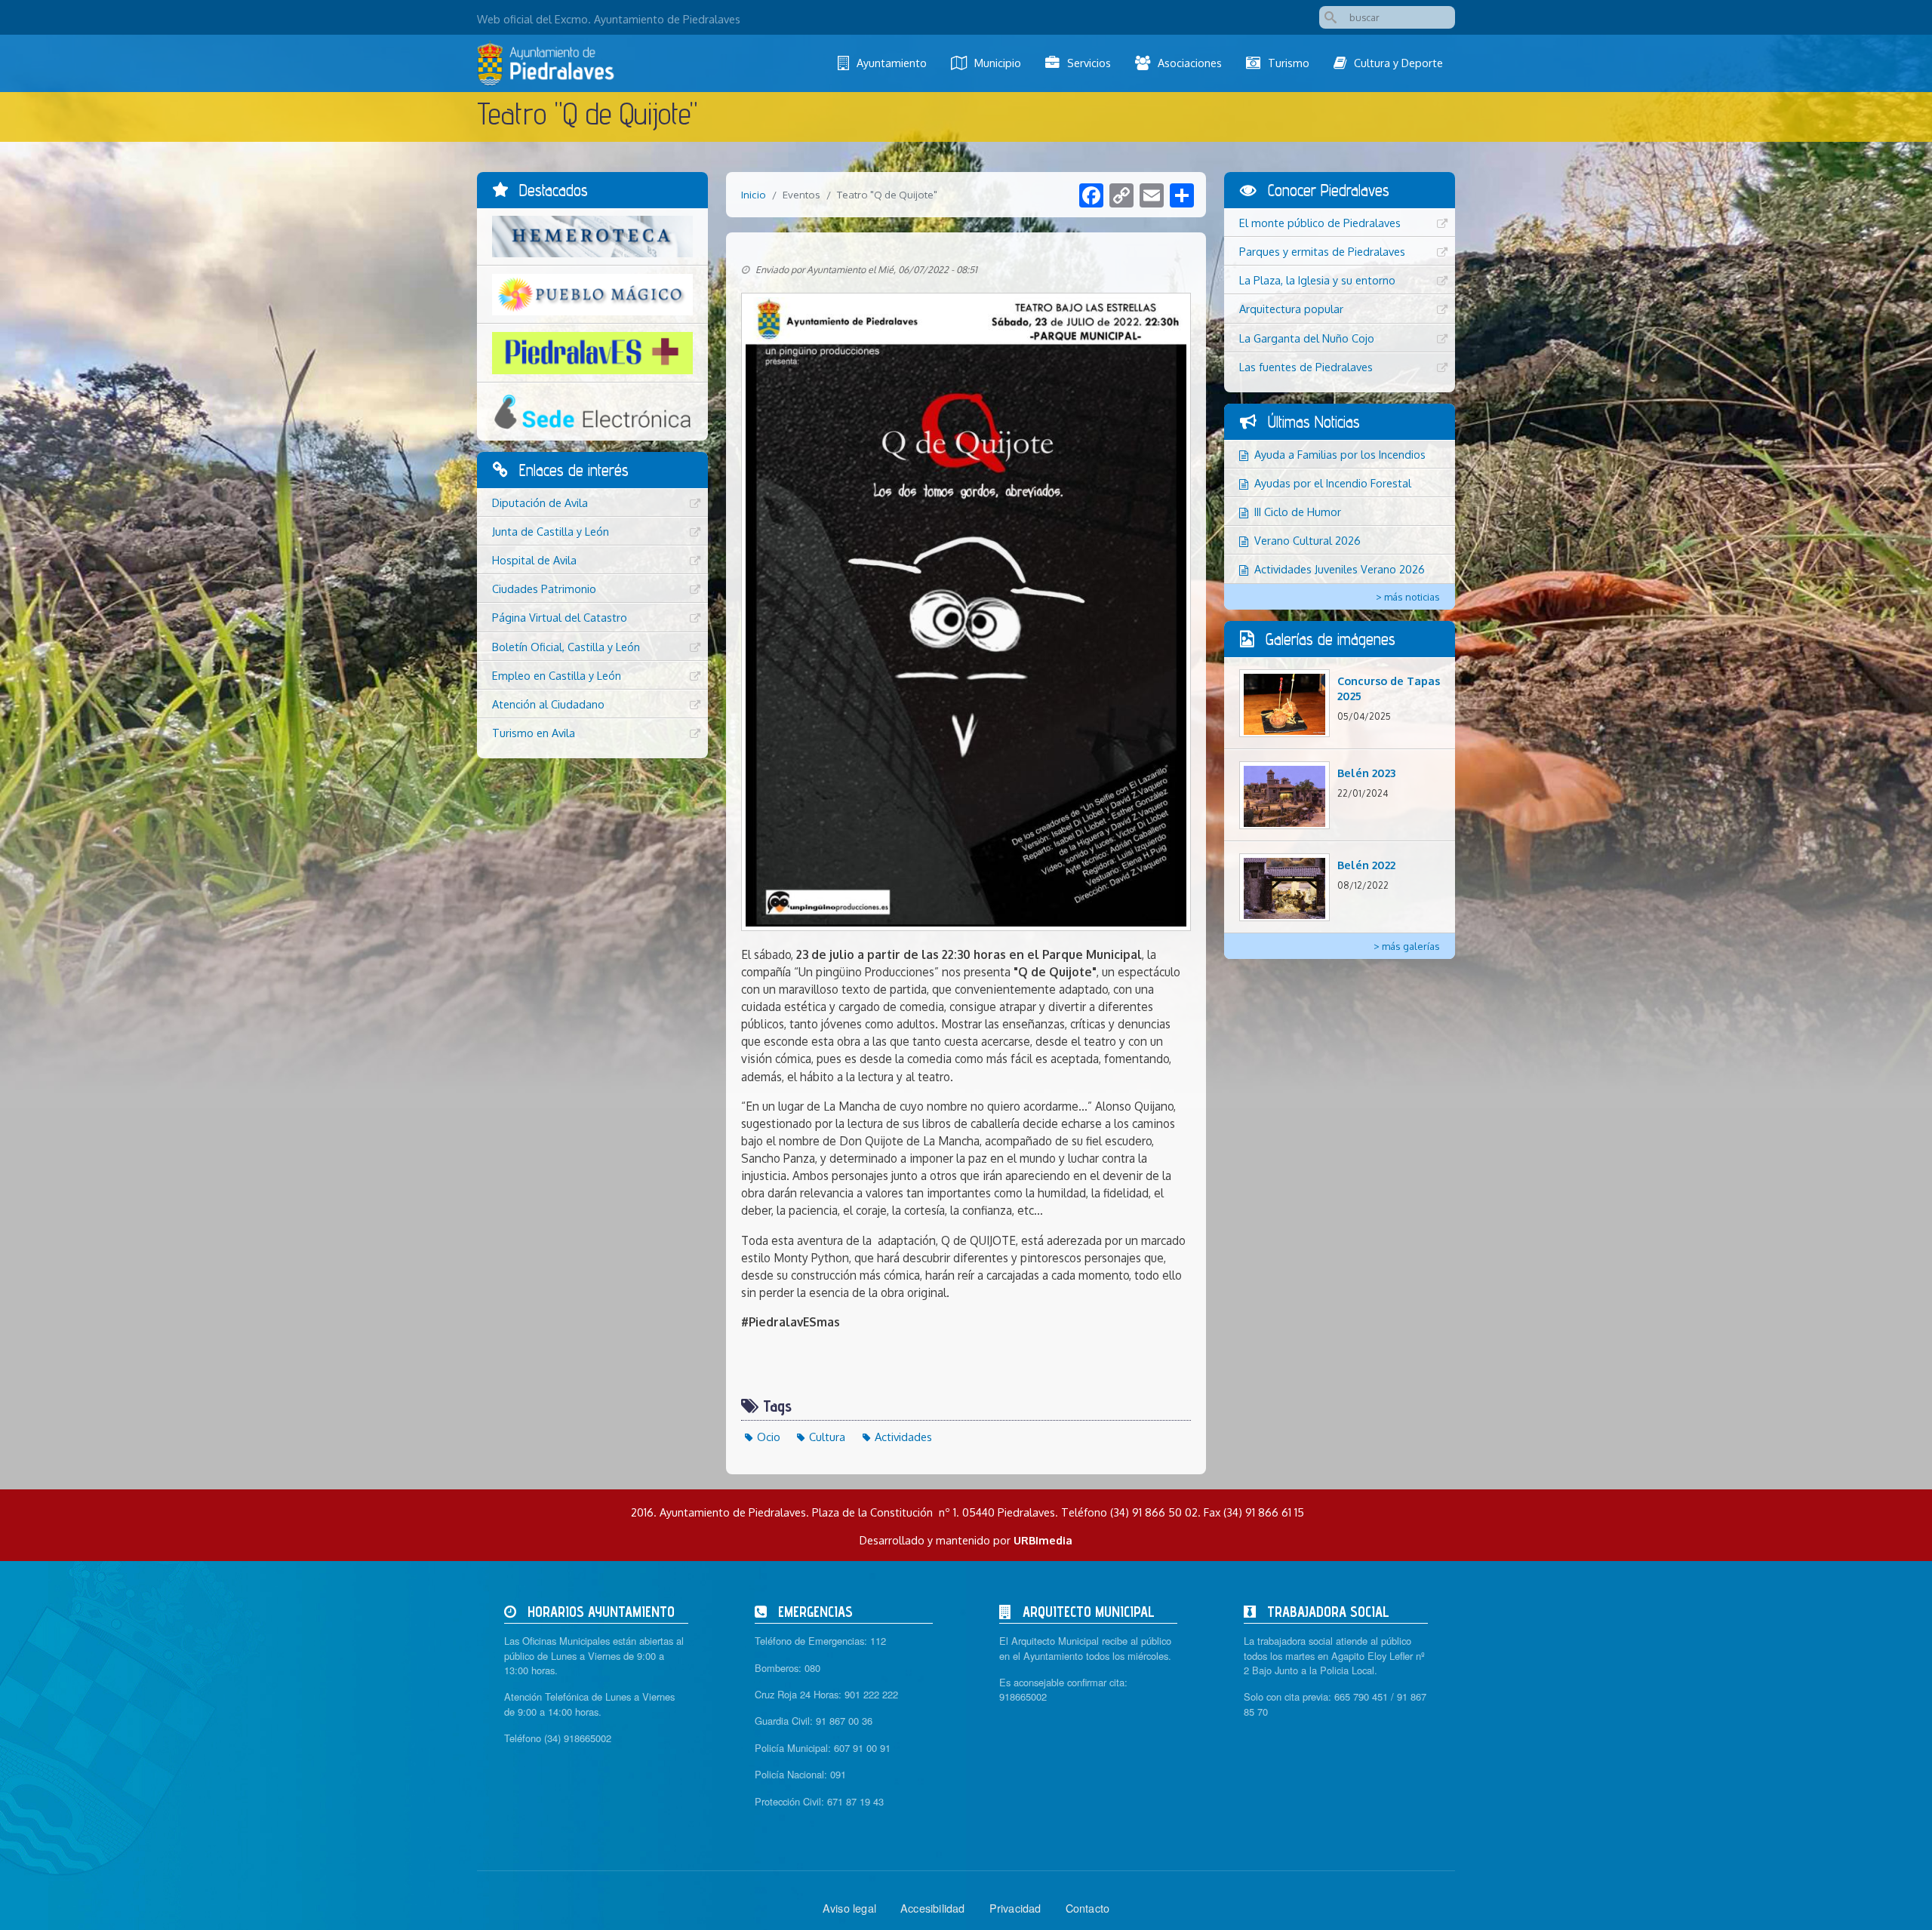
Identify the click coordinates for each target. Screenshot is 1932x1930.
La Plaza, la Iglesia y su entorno (1317, 280)
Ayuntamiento (892, 63)
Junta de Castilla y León (551, 531)
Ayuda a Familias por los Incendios (1340, 454)
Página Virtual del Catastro (560, 617)
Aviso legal (849, 1908)
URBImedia (1043, 1540)
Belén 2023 (1366, 773)
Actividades (903, 1437)
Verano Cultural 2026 (1307, 540)
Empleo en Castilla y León (557, 675)
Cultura (827, 1437)
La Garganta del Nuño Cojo (1307, 338)
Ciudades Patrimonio (544, 589)
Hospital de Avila (534, 560)
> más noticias (1408, 597)
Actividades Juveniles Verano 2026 (1340, 569)
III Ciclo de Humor (1298, 512)
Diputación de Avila (540, 502)
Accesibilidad (933, 1908)
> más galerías (1407, 946)
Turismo (1289, 63)
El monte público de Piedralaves (1320, 223)
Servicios (1089, 63)
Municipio (998, 63)
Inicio (754, 194)
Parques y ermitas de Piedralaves (1322, 251)
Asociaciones (1190, 63)
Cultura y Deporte (1398, 63)
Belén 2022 (1366, 865)
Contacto (1088, 1908)
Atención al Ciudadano (548, 704)
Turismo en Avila (534, 733)
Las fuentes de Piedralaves (1306, 367)
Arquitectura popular (1291, 309)
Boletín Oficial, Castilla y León (566, 647)
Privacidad (1015, 1908)
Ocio (769, 1437)
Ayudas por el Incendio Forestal (1333, 483)
